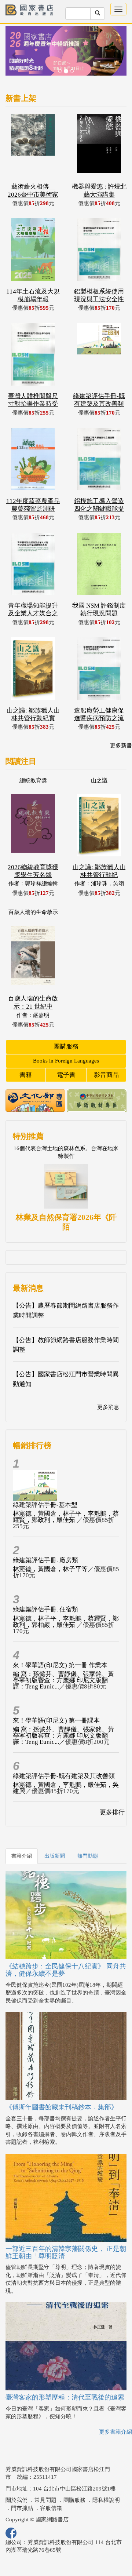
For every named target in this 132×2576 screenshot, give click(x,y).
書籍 (26, 1075)
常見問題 (45, 2500)
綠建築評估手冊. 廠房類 (45, 1560)
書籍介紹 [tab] (22, 1856)
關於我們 (16, 2500)
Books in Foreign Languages (66, 1061)
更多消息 (108, 1407)
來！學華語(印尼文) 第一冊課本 (56, 1721)
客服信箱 (51, 2508)
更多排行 (112, 1812)
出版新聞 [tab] (55, 1856)
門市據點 (22, 2508)
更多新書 (121, 746)
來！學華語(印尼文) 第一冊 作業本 (60, 1665)
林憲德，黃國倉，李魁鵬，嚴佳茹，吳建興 (66, 1788)
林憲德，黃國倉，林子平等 (50, 1569)
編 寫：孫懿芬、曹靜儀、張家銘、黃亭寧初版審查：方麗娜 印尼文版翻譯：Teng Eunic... (63, 1680)
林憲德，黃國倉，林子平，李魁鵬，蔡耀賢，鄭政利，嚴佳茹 (66, 1517)
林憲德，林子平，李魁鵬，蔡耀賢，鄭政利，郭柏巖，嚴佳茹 (66, 1622)
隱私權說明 (106, 2500)
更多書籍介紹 (115, 2432)
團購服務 (66, 1047)
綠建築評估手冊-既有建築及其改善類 (64, 1776)
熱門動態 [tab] (88, 1856)
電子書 (66, 1075)
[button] (15, 54)
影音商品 (106, 1075)
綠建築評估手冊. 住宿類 (45, 1609)
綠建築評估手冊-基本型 (45, 1505)
